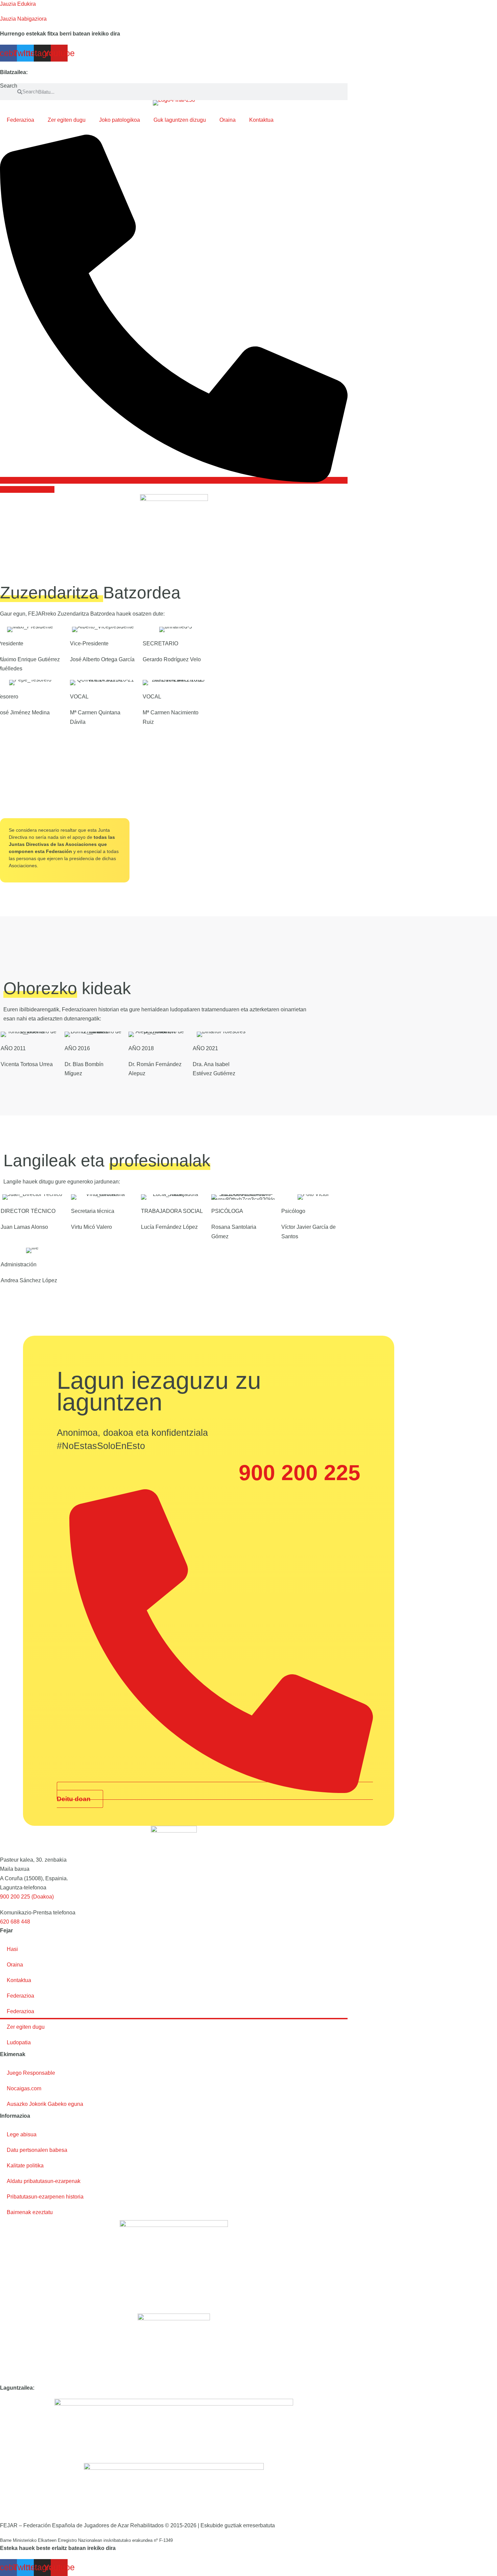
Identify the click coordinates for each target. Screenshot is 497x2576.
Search (9, 86)
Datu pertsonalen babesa (37, 2150)
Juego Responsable (31, 2073)
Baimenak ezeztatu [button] (30, 2212)
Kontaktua (261, 120)
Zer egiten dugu (67, 120)
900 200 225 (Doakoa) (27, 1897)
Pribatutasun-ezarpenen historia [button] (45, 2197)
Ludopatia (19, 2042)
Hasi (12, 1949)
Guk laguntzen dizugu (180, 120)
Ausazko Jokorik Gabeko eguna (45, 2104)
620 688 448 (15, 1922)
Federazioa (20, 120)
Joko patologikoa (120, 120)
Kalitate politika (25, 2166)
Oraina (228, 120)
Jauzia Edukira (18, 4)
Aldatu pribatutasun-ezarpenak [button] (44, 2181)
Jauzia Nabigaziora (23, 19)
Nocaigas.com (24, 2088)
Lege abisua (22, 2134)
